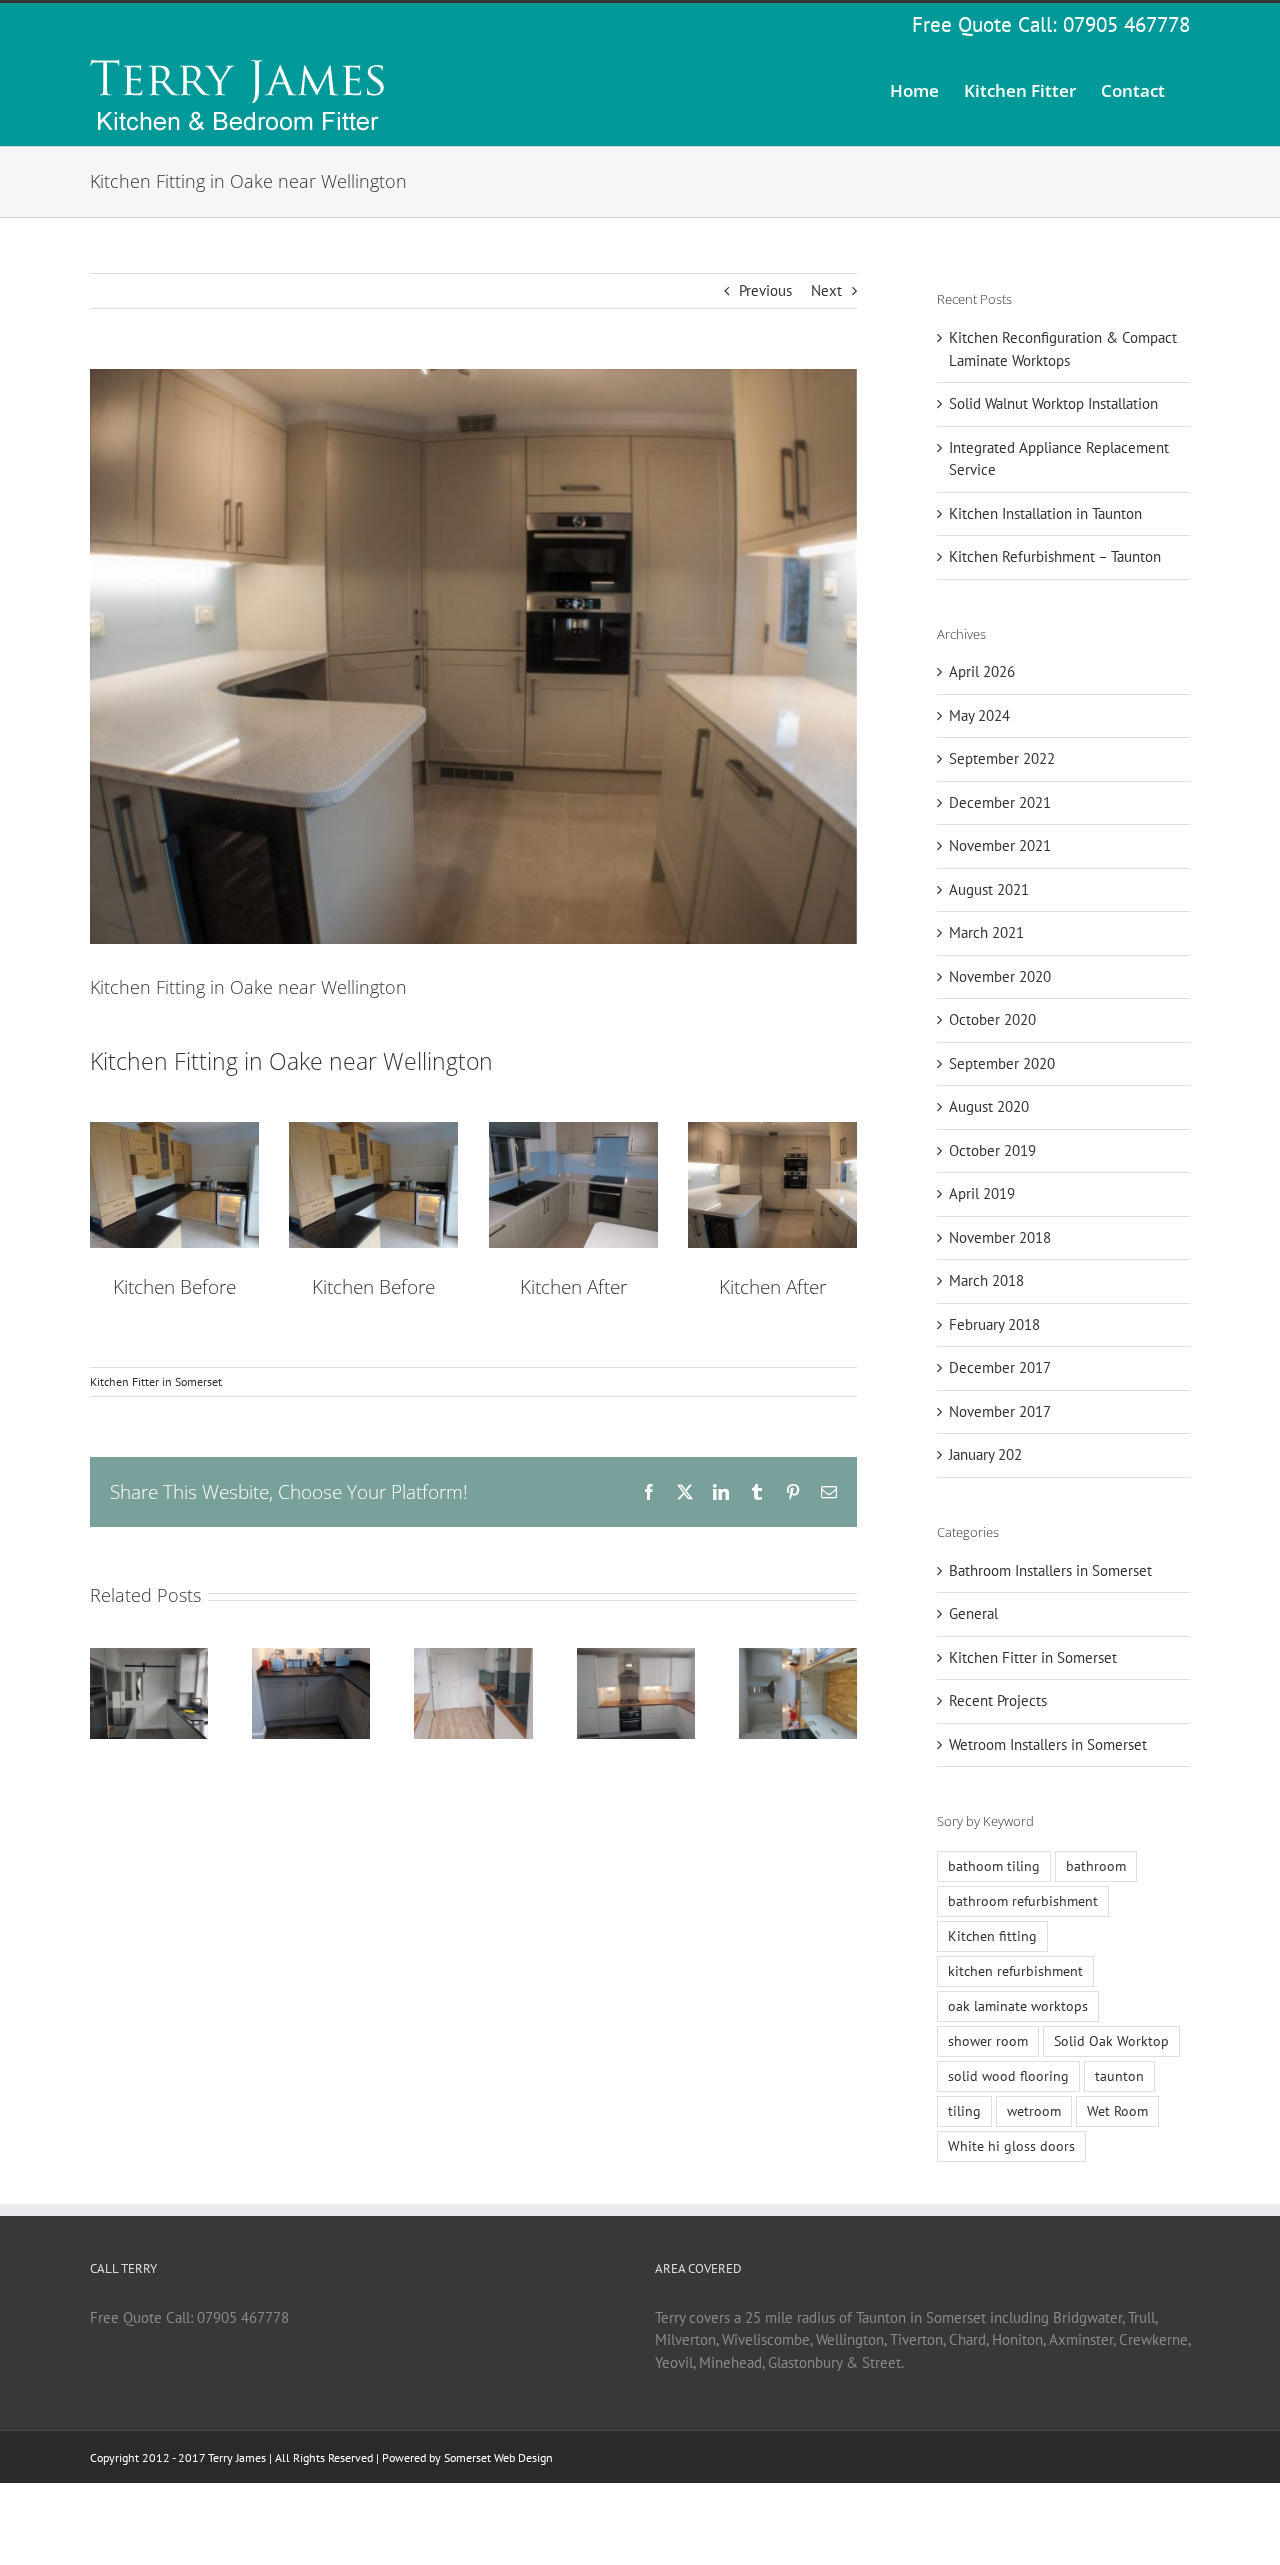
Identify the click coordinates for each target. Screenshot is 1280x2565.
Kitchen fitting (992, 1936)
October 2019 (992, 1150)
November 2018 (1000, 1237)
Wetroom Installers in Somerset (1048, 1744)
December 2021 (1000, 802)
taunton (1119, 2076)
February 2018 (994, 1324)
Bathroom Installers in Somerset (1050, 1570)
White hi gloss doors (1011, 2146)
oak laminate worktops (1018, 2006)
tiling (964, 2111)
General (973, 1613)
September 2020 (1002, 1063)
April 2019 (982, 1193)
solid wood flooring (1008, 2076)
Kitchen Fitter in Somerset (156, 1381)
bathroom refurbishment (1023, 1901)
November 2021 (1000, 845)
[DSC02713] (174, 1129)
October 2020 (992, 1019)
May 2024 (979, 715)
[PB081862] (573, 1129)
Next (826, 290)
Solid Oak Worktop (1111, 2041)
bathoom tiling (994, 1866)
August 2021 (989, 889)
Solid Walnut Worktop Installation (1053, 403)
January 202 (985, 1454)
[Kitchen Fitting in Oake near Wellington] (772, 1129)
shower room (988, 2041)
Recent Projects (998, 1700)
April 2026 (982, 671)
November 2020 (1000, 976)
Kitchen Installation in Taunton (1045, 513)
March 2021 (986, 932)
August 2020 (989, 1106)
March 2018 (986, 1280)
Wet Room (1117, 2111)
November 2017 (1000, 1411)
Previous (765, 290)
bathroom (1096, 1866)
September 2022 (1002, 758)
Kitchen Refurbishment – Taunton (1055, 556)
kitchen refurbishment (1015, 1971)
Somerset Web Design (498, 2457)
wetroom (1034, 2111)
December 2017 (1000, 1367)
